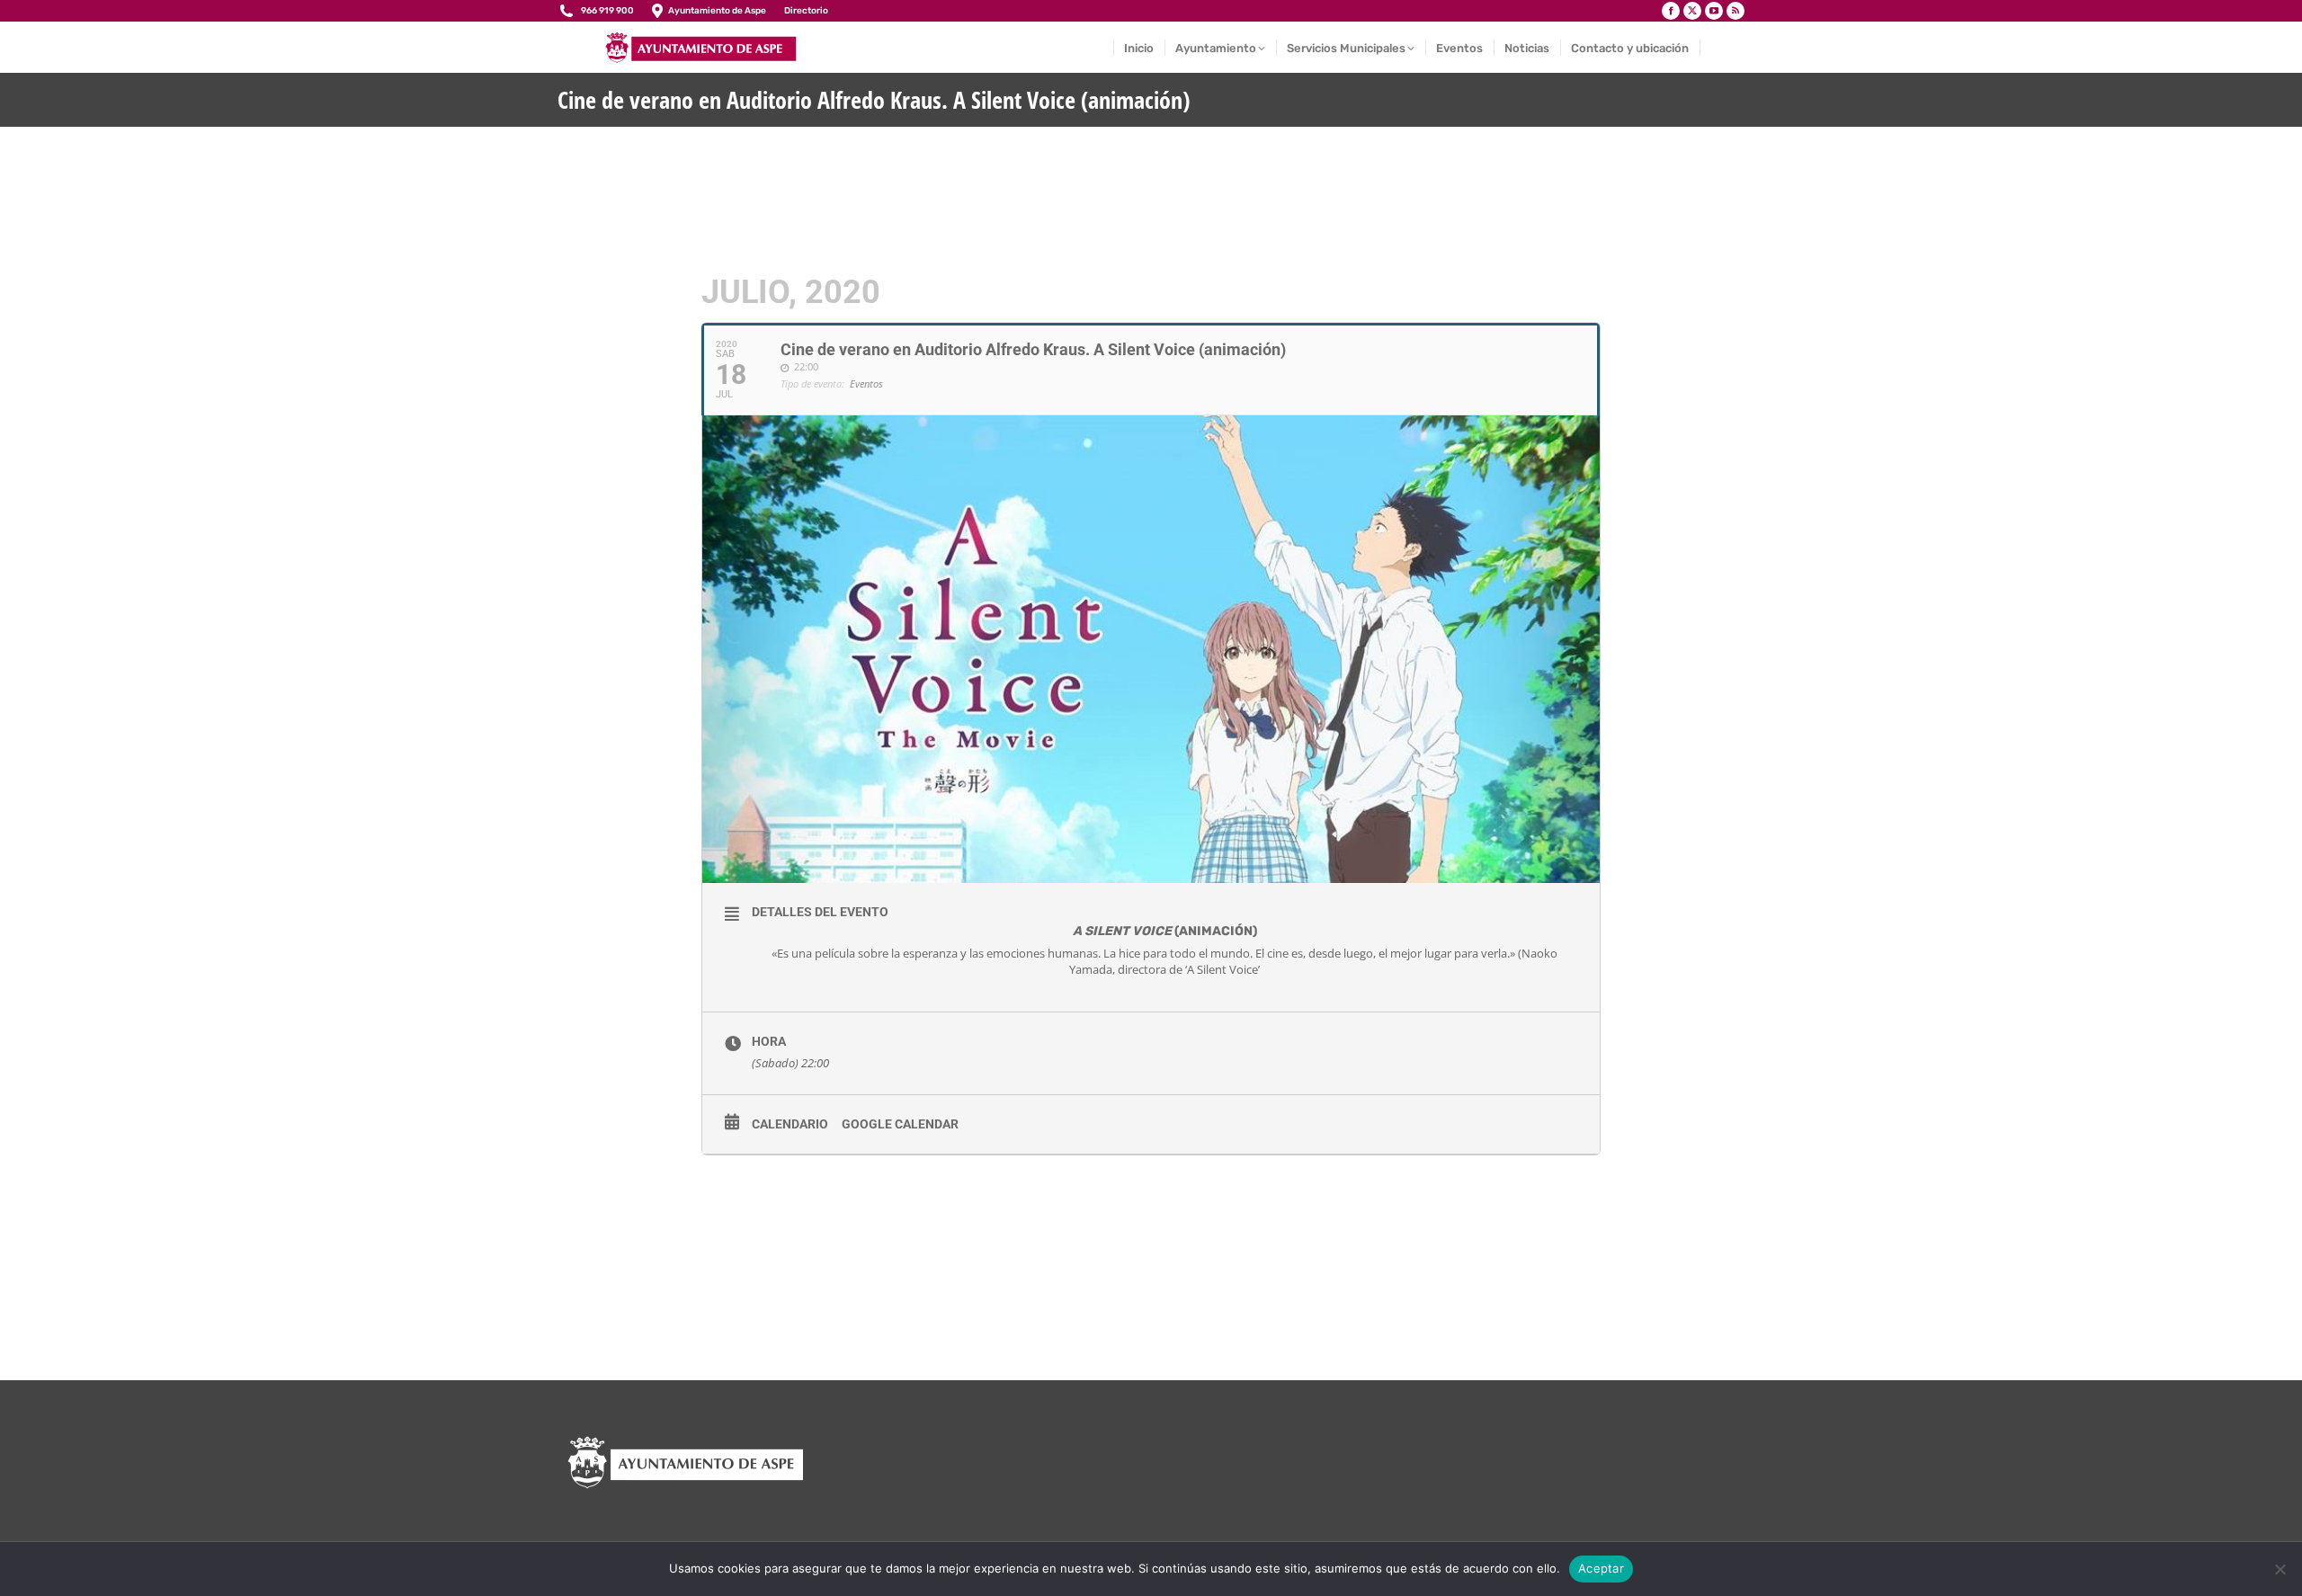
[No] (2280, 1569)
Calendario (790, 1124)
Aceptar (1601, 1568)
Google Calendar (900, 1124)
